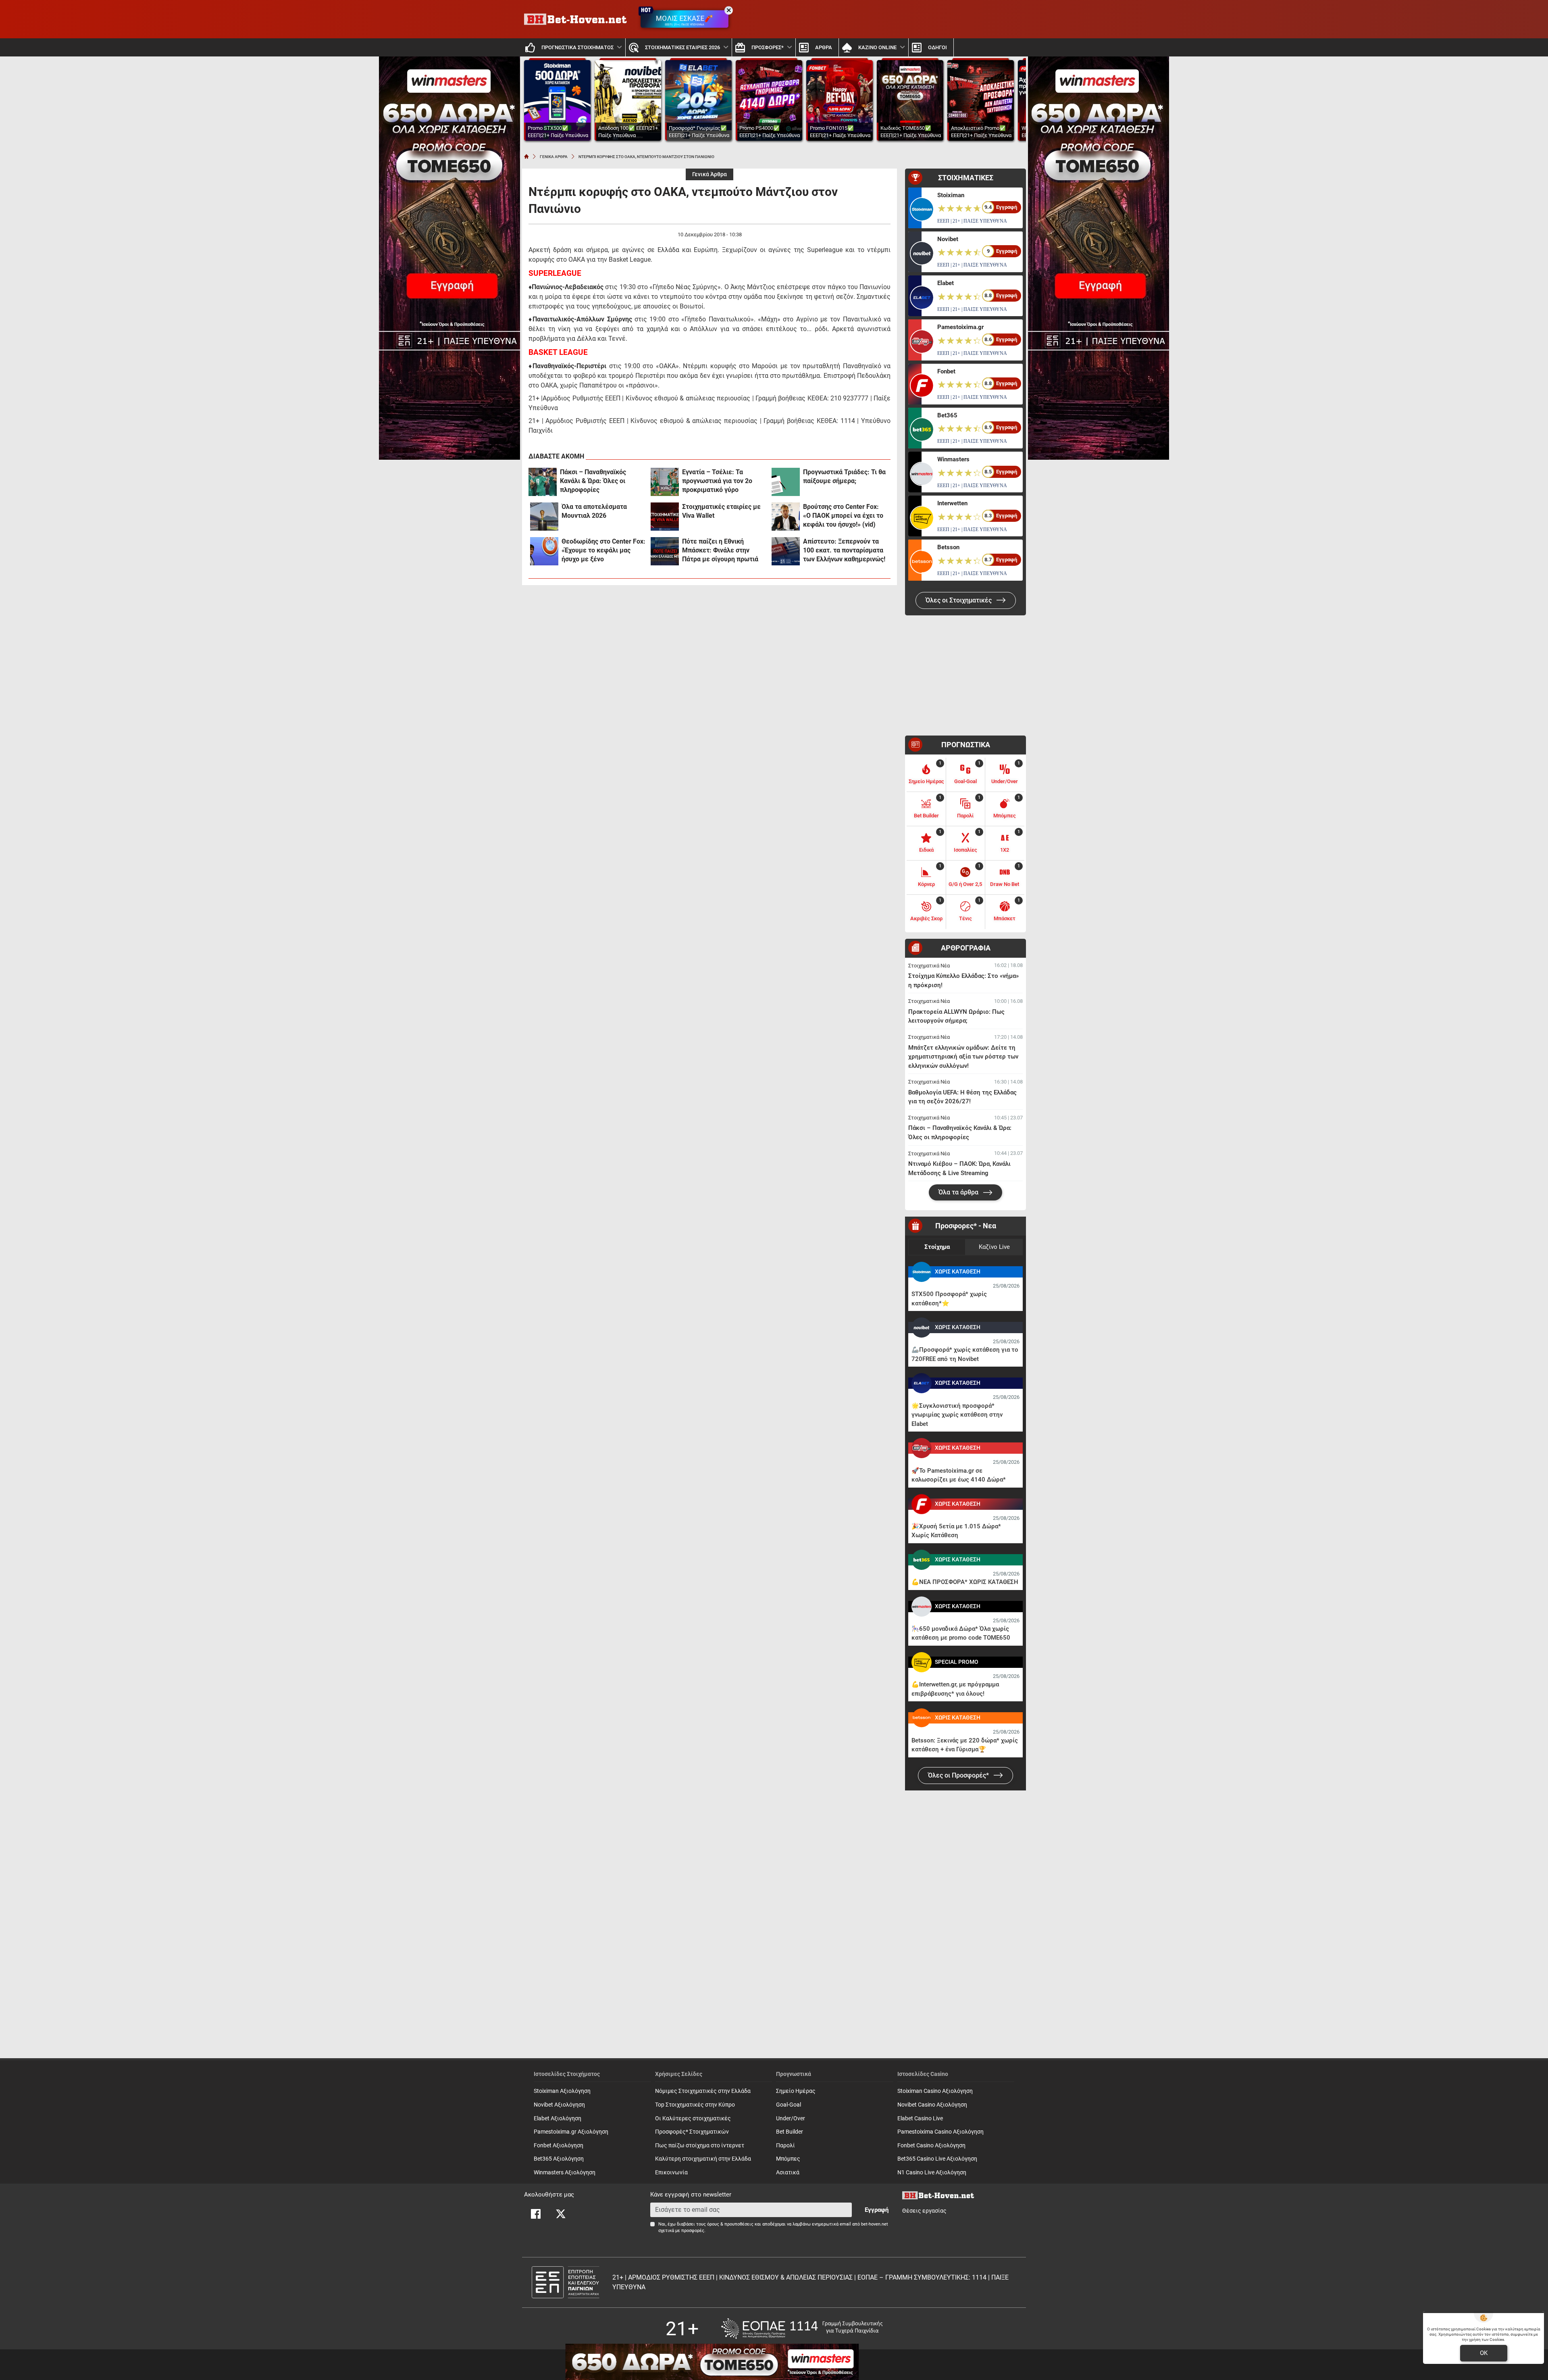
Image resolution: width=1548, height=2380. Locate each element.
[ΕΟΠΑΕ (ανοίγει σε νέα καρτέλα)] (802, 2329)
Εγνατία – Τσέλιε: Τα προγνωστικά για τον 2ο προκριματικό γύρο (717, 481)
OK (1484, 2353)
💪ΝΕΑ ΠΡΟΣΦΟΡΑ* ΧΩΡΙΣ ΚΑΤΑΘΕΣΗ (965, 1582)
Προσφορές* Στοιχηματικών (692, 2132)
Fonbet (946, 371)
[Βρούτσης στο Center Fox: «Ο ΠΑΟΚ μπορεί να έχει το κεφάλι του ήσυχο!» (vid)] (786, 517)
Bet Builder (790, 2132)
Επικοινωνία (671, 2173)
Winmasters (953, 459)
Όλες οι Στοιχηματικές (959, 600)
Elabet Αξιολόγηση (558, 2118)
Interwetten (952, 503)
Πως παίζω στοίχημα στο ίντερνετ (700, 2146)
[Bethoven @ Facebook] (536, 2214)
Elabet (946, 283)
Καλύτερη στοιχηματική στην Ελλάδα (703, 2159)
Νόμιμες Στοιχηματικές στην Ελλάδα (703, 2091)
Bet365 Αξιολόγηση (559, 2159)
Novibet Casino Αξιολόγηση (932, 2105)
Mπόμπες (788, 2159)
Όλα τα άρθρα (959, 1192)
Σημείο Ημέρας (796, 2091)
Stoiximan (951, 195)
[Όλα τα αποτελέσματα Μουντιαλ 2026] (544, 517)
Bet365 (947, 415)
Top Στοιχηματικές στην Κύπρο (695, 2105)
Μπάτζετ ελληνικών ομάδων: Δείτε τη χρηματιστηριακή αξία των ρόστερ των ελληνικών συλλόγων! (963, 1057)
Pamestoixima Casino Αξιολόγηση (940, 2132)
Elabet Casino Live (920, 2118)
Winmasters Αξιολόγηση (565, 2173)
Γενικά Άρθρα (709, 174)
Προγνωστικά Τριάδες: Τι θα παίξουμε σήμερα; (844, 476)
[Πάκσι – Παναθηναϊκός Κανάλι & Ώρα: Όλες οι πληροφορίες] (543, 482)
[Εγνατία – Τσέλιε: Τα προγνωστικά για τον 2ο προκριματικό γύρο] (665, 482)
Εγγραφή (877, 2210)
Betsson (948, 547)
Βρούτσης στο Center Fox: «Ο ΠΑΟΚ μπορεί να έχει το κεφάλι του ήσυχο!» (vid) (843, 516)
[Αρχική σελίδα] (526, 156)
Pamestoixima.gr (960, 327)
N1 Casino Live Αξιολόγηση (932, 2173)
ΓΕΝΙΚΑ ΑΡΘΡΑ (554, 157)
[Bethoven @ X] (561, 2214)
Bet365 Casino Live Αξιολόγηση (937, 2159)
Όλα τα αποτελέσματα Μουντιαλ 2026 (594, 511)
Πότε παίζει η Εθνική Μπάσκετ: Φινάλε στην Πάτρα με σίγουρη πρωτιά (720, 550)
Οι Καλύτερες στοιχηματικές (693, 2118)
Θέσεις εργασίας (924, 2211)
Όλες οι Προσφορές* (959, 1775)
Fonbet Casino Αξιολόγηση (931, 2146)
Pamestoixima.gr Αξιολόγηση (571, 2132)
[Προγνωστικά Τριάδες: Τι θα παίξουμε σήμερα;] (786, 482)
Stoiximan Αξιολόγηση (562, 2091)
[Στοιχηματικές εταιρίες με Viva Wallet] (665, 517)
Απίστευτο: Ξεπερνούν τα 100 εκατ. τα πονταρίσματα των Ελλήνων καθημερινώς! (844, 550)
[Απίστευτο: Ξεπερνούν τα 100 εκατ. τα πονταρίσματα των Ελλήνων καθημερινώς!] (786, 551)
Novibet (948, 239)
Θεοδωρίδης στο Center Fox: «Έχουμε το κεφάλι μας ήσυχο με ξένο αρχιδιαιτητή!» (603, 551)
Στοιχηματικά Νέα (929, 966)
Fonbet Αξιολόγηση (559, 2146)
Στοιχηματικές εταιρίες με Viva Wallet (721, 511)
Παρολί (785, 2146)
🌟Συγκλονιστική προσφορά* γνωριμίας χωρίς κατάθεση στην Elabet (957, 1415)
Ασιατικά (788, 2173)
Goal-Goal (789, 2105)
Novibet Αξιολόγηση (559, 2105)
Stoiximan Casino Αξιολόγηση (935, 2091)
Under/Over (791, 2118)
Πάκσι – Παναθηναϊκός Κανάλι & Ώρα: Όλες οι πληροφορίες (593, 481)
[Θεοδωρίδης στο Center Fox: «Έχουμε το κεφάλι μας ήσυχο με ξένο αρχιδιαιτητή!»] (544, 551)
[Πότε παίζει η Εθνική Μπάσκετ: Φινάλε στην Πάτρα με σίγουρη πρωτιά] (665, 551)
